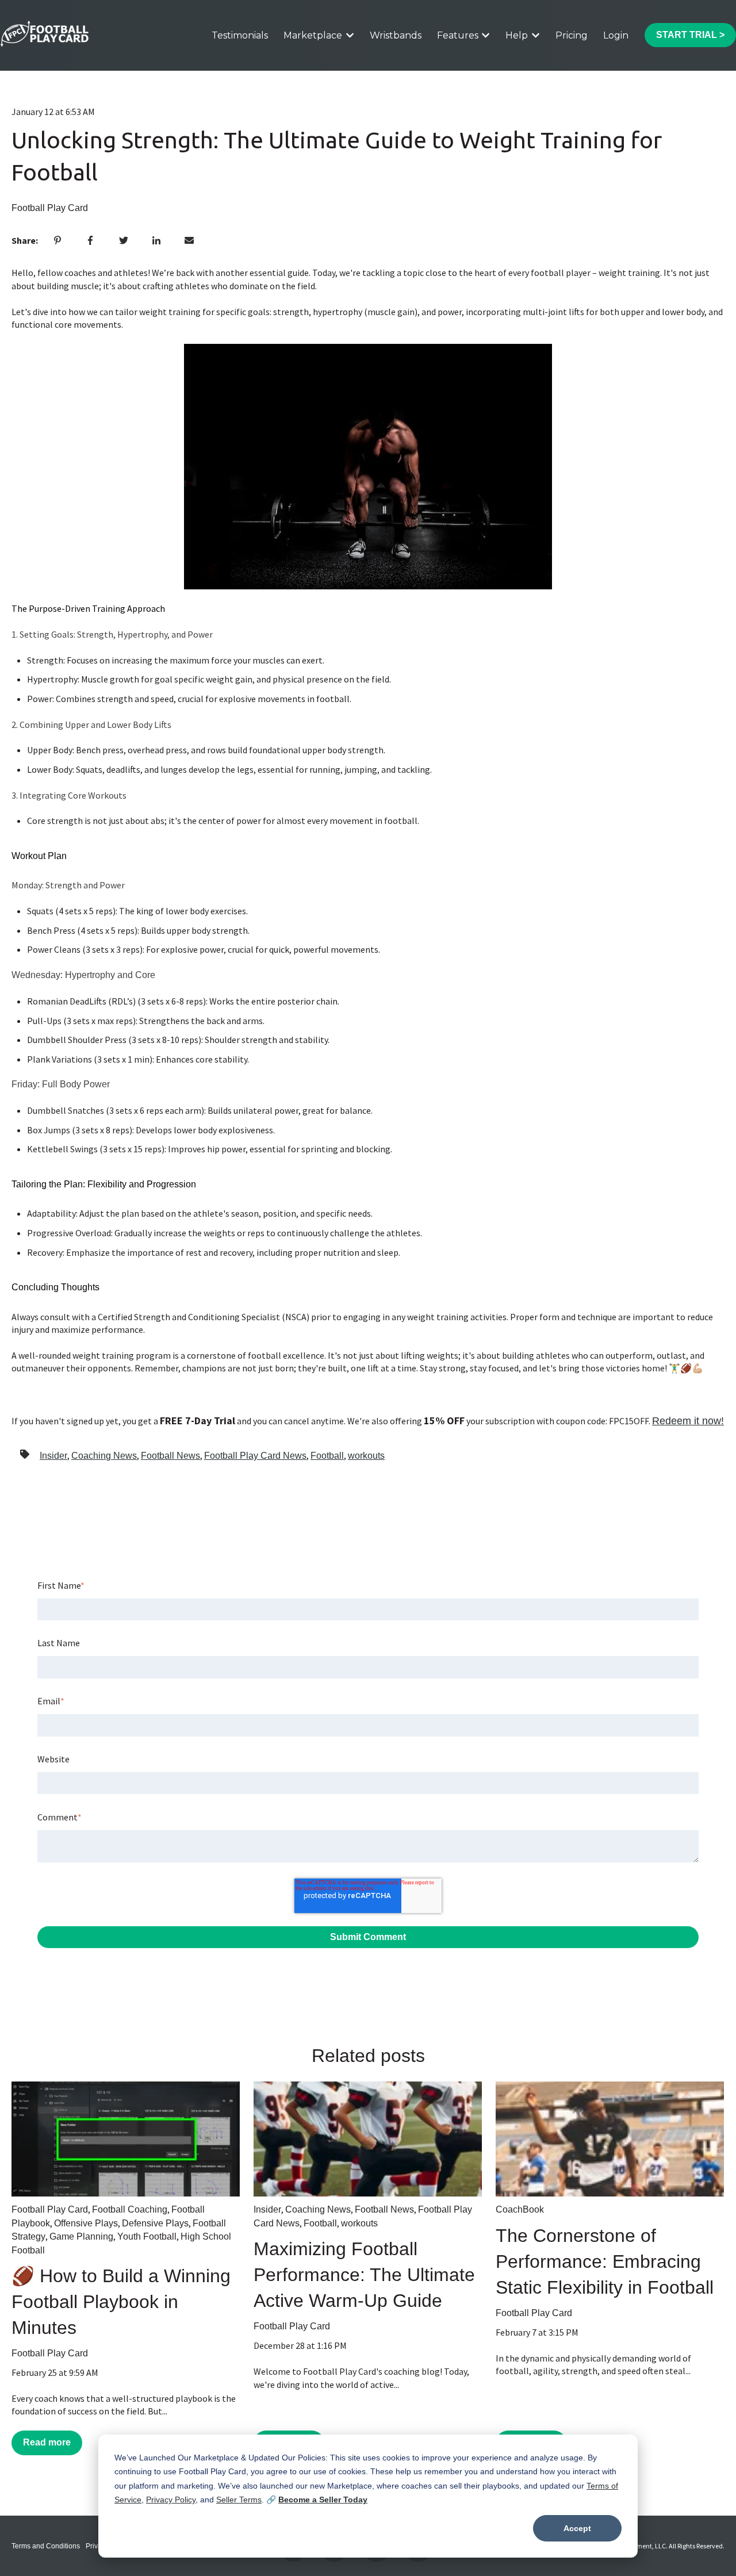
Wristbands (396, 35)
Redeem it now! (688, 1421)
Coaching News (104, 1456)
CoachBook (520, 2209)
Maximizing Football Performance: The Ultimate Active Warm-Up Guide (364, 2275)
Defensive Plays (155, 2223)
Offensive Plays (86, 2223)
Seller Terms (239, 2500)
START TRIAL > (690, 35)
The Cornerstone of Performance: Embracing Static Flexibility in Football (605, 2261)
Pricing (572, 35)
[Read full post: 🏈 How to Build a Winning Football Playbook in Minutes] (126, 2139)
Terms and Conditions (46, 2546)
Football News (170, 1456)
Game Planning (81, 2236)
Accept (577, 2528)
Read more (47, 2442)
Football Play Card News (255, 1456)
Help (517, 35)
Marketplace (313, 35)
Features (458, 35)
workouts (366, 1456)
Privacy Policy (171, 2500)
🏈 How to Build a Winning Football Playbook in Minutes (121, 2302)
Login (616, 35)
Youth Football (147, 2236)
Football (327, 1456)
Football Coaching (130, 2209)
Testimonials (240, 35)
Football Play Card (50, 208)
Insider (53, 1456)
